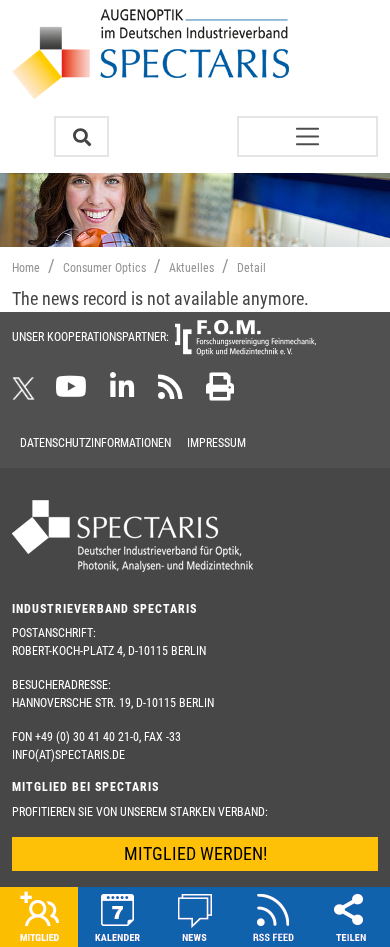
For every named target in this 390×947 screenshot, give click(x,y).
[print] (220, 393)
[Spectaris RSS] (170, 393)
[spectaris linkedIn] (122, 393)
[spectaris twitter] (27, 393)
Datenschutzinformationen (95, 443)
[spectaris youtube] (71, 393)
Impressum (216, 443)
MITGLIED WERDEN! (195, 853)
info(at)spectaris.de (68, 755)
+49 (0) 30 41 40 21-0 (87, 737)
